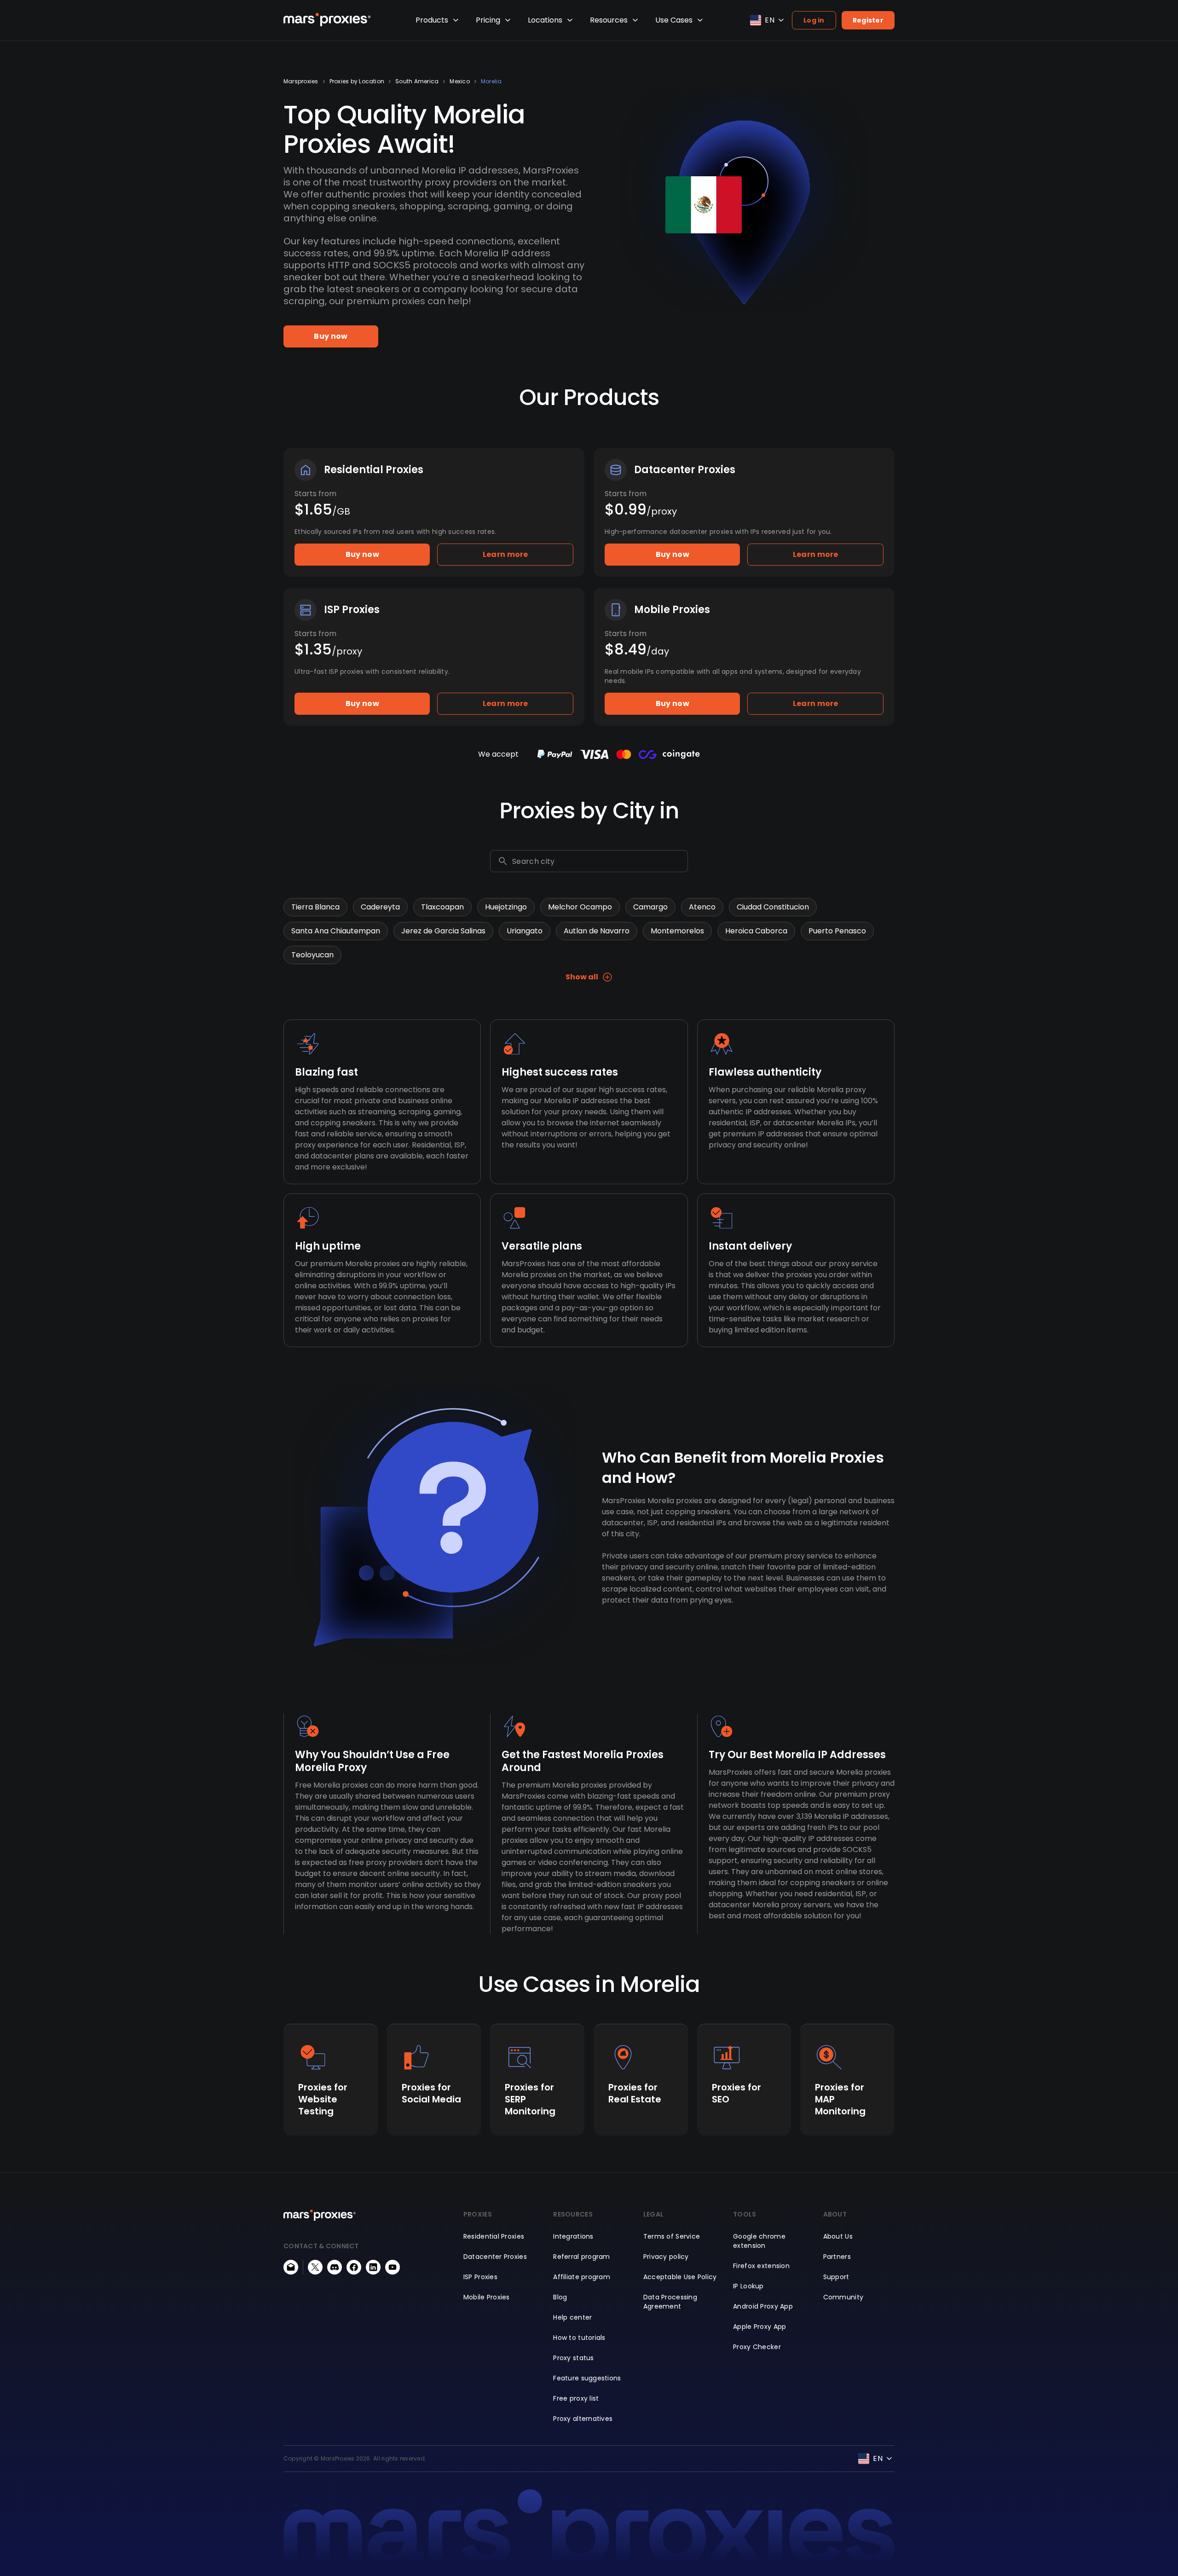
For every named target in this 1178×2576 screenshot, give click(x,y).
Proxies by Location (357, 81)
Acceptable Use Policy (680, 2277)
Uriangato (525, 931)
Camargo (650, 907)
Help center (572, 2317)
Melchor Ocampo (580, 907)
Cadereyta (380, 907)
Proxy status (573, 2358)
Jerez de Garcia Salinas (443, 931)
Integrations (573, 2236)
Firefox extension (761, 2266)
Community (843, 2297)
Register (868, 20)
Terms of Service (672, 2236)
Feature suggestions (587, 2378)
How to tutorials (579, 2338)
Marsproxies (301, 81)
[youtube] (393, 2267)
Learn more (505, 554)
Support (836, 2277)
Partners (837, 2257)
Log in (814, 20)
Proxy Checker (757, 2347)
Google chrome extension (759, 2241)
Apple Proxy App (759, 2327)
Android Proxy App (763, 2306)
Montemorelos (677, 931)
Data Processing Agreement (670, 2302)
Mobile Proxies (487, 2297)
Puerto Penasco (837, 931)
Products (432, 20)
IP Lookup (748, 2286)
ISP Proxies (480, 2277)
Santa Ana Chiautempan (336, 931)
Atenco (702, 907)
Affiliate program (582, 2277)
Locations (545, 20)
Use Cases (674, 20)
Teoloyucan (312, 955)
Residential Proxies (494, 2236)
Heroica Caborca (756, 931)
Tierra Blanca (315, 907)
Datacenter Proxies (495, 2257)
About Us (838, 2236)
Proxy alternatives (583, 2419)
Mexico (459, 81)
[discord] (335, 2267)
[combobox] (598, 861)
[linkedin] (373, 2267)
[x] (315, 2267)
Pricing (488, 20)
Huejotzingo (506, 907)
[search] (503, 861)
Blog (560, 2297)
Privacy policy (666, 2257)
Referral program (581, 2257)
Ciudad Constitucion (773, 907)
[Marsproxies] (327, 20)
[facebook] (354, 2267)
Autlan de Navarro (597, 931)
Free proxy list (576, 2398)
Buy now (331, 336)
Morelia (491, 81)
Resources (609, 20)
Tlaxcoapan (442, 907)
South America (417, 81)
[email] (291, 2267)
